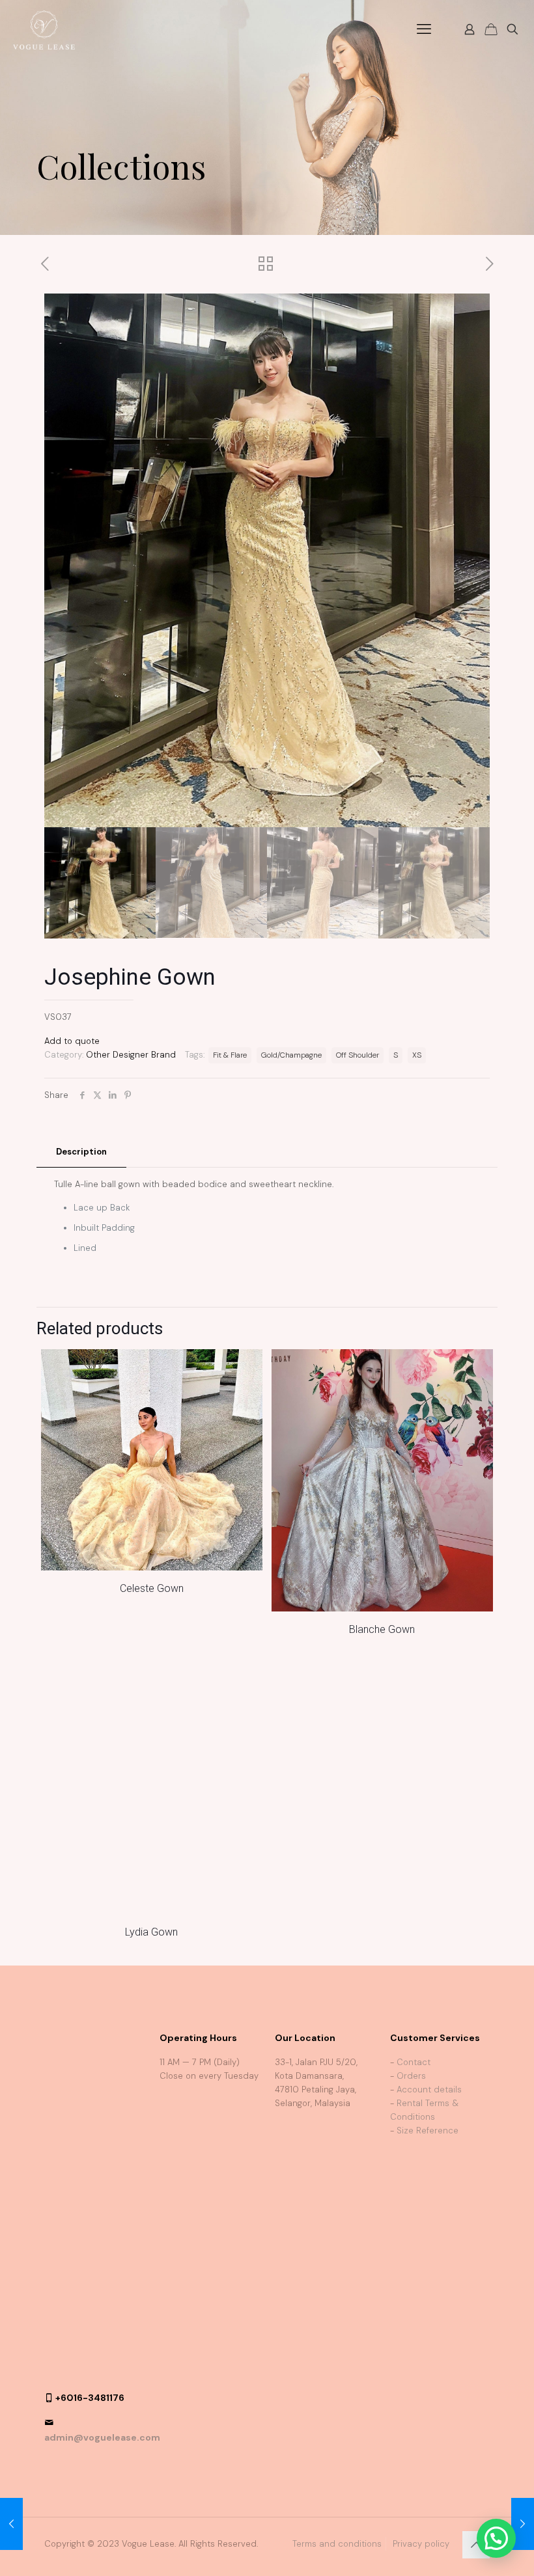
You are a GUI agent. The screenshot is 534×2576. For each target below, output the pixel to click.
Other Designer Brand (131, 1055)
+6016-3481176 (90, 2148)
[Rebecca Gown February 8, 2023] (11, 2524)
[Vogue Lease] (44, 29)
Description (81, 1152)
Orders (411, 2109)
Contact (414, 2095)
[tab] (81, 1152)
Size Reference (428, 2164)
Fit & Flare (230, 1055)
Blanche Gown (382, 1629)
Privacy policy (421, 2295)
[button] (496, 2538)
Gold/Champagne (291, 1055)
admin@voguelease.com (102, 2188)
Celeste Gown (152, 1588)
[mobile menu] (424, 29)
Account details (429, 2123)
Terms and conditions (337, 2295)
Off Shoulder (358, 1055)
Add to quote (72, 1041)
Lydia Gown (151, 1965)
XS (417, 1055)
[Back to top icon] (476, 2295)
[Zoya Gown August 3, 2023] (523, 2524)
